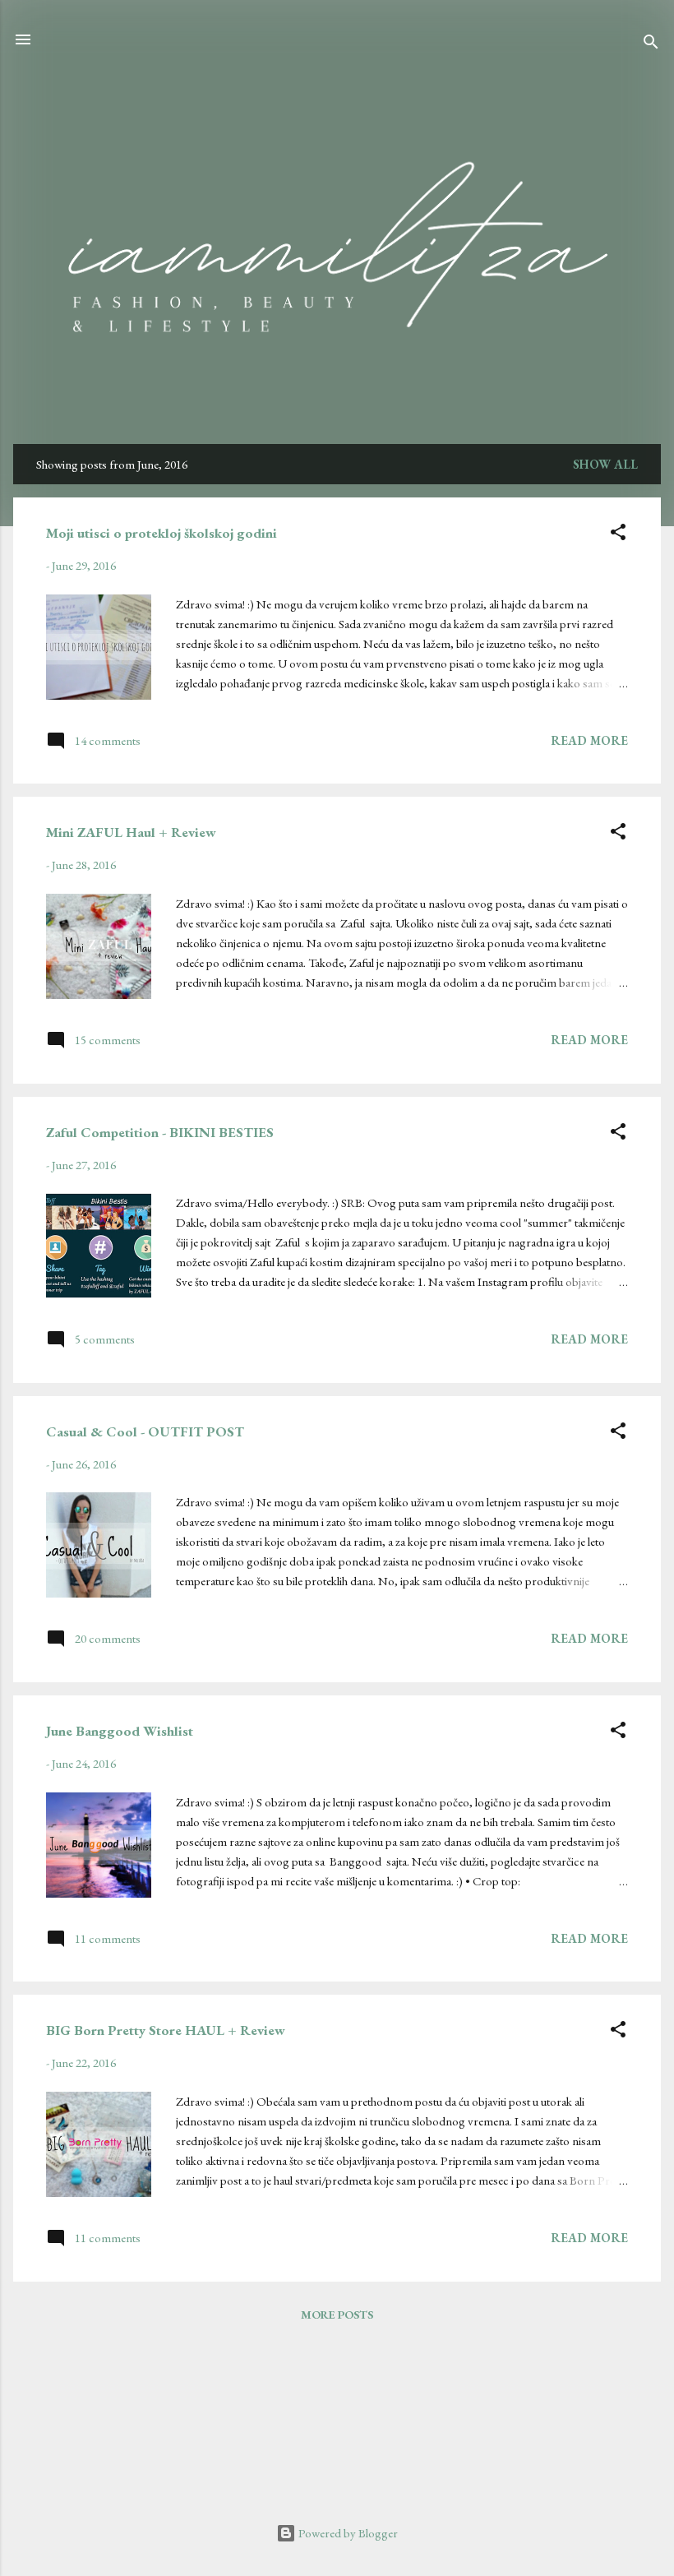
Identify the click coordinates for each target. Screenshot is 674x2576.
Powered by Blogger (347, 2533)
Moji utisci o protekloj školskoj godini (162, 533)
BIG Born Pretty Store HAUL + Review (166, 2030)
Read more (589, 740)
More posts (337, 2315)
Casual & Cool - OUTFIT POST (145, 1431)
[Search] (651, 45)
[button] (618, 535)
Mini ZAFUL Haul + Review (131, 832)
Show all (605, 464)
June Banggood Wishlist (120, 1731)
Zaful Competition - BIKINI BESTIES (160, 1132)
